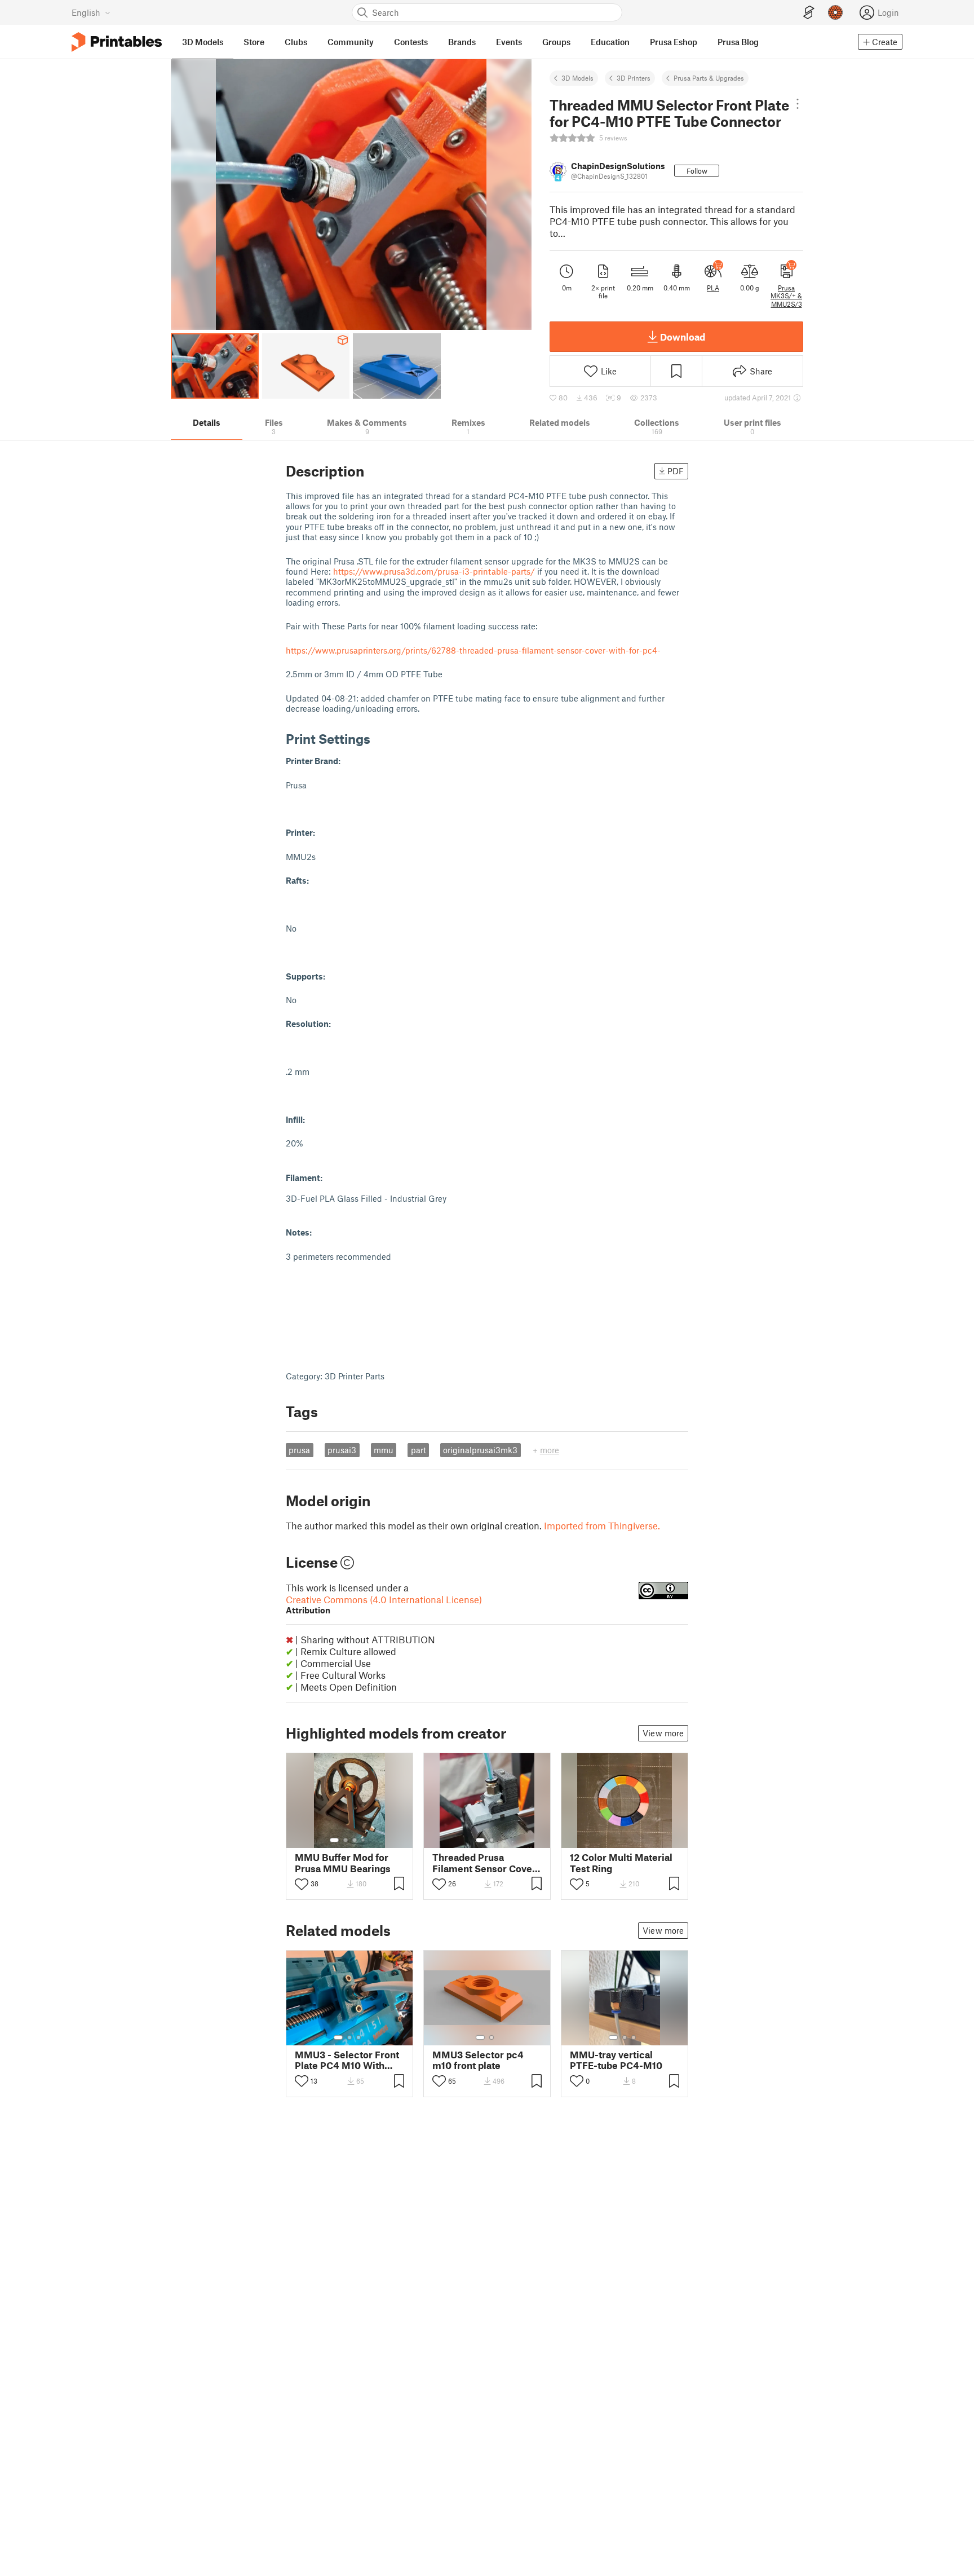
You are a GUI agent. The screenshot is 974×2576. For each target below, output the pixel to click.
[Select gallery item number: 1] (334, 1840)
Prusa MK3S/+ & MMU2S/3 (786, 296)
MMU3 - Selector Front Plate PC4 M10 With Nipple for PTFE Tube (347, 2060)
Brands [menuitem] (462, 42)
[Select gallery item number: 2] (346, 1840)
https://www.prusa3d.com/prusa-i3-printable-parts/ (434, 571)
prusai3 (342, 1450)
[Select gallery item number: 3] (355, 1840)
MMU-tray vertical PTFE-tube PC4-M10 (616, 2060)
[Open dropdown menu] (798, 104)
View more (663, 1733)
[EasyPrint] (809, 13)
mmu (384, 1450)
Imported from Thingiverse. (602, 1525)
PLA (713, 288)
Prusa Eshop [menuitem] (674, 42)
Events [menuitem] (509, 42)
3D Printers (634, 78)
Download (683, 337)
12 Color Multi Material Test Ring (621, 1863)
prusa (299, 1450)
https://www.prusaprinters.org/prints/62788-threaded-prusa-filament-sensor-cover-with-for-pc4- (473, 650)
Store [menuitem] (254, 42)
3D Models (577, 78)
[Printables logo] (117, 42)
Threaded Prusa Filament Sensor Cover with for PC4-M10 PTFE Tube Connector (485, 1863)
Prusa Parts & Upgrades (709, 78)
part (419, 1450)
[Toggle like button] (302, 1884)
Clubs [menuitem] (296, 42)
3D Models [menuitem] (203, 42)
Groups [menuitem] (556, 42)
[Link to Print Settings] (379, 738)
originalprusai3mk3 (480, 1450)
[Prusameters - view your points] (835, 12)
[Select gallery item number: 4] (364, 1840)
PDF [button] (676, 471)
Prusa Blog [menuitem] (738, 42)
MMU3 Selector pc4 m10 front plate (478, 2060)
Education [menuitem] (610, 42)
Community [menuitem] (351, 42)
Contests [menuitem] (411, 42)
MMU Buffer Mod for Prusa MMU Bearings (343, 1863)
